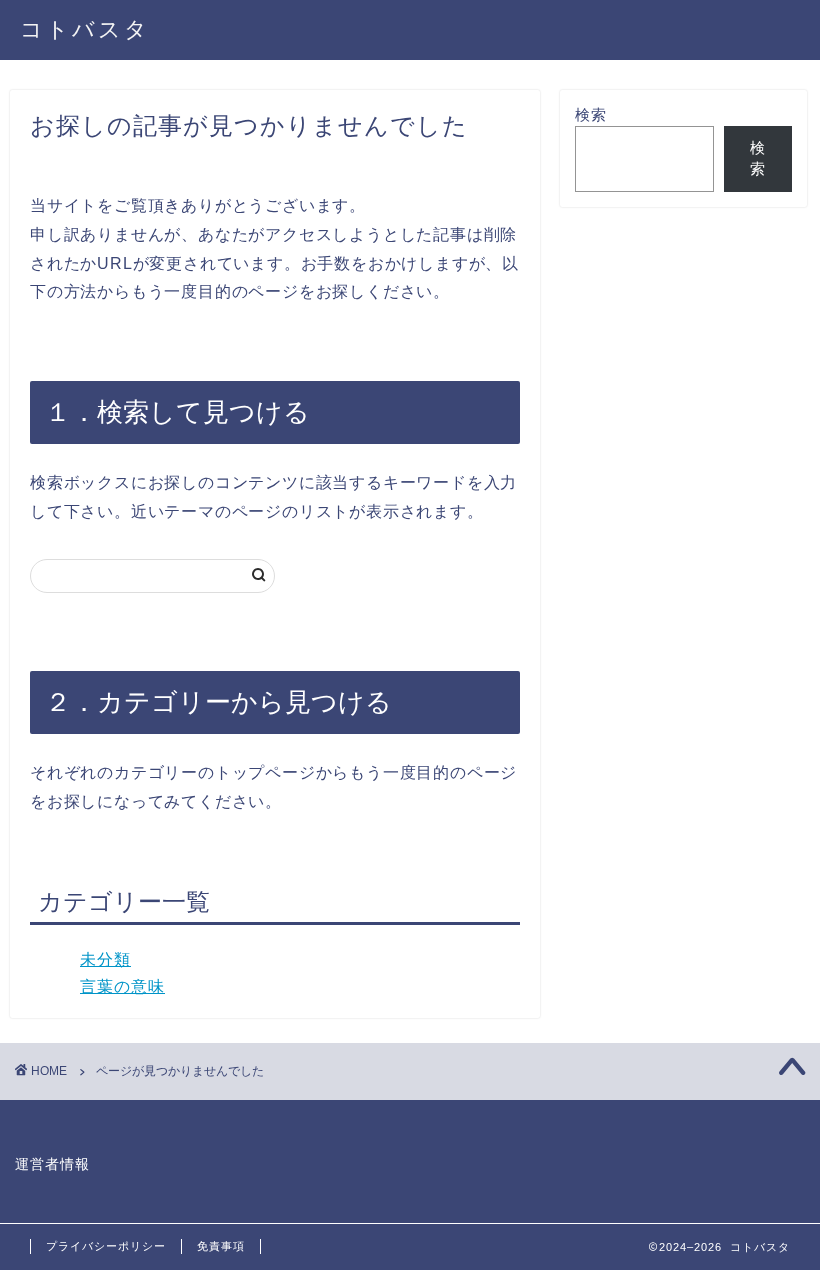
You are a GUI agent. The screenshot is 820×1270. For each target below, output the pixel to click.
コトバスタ (85, 28)
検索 (591, 114)
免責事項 (221, 1246)
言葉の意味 (122, 986)
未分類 (105, 959)
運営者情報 (52, 1164)
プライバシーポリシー (106, 1246)
